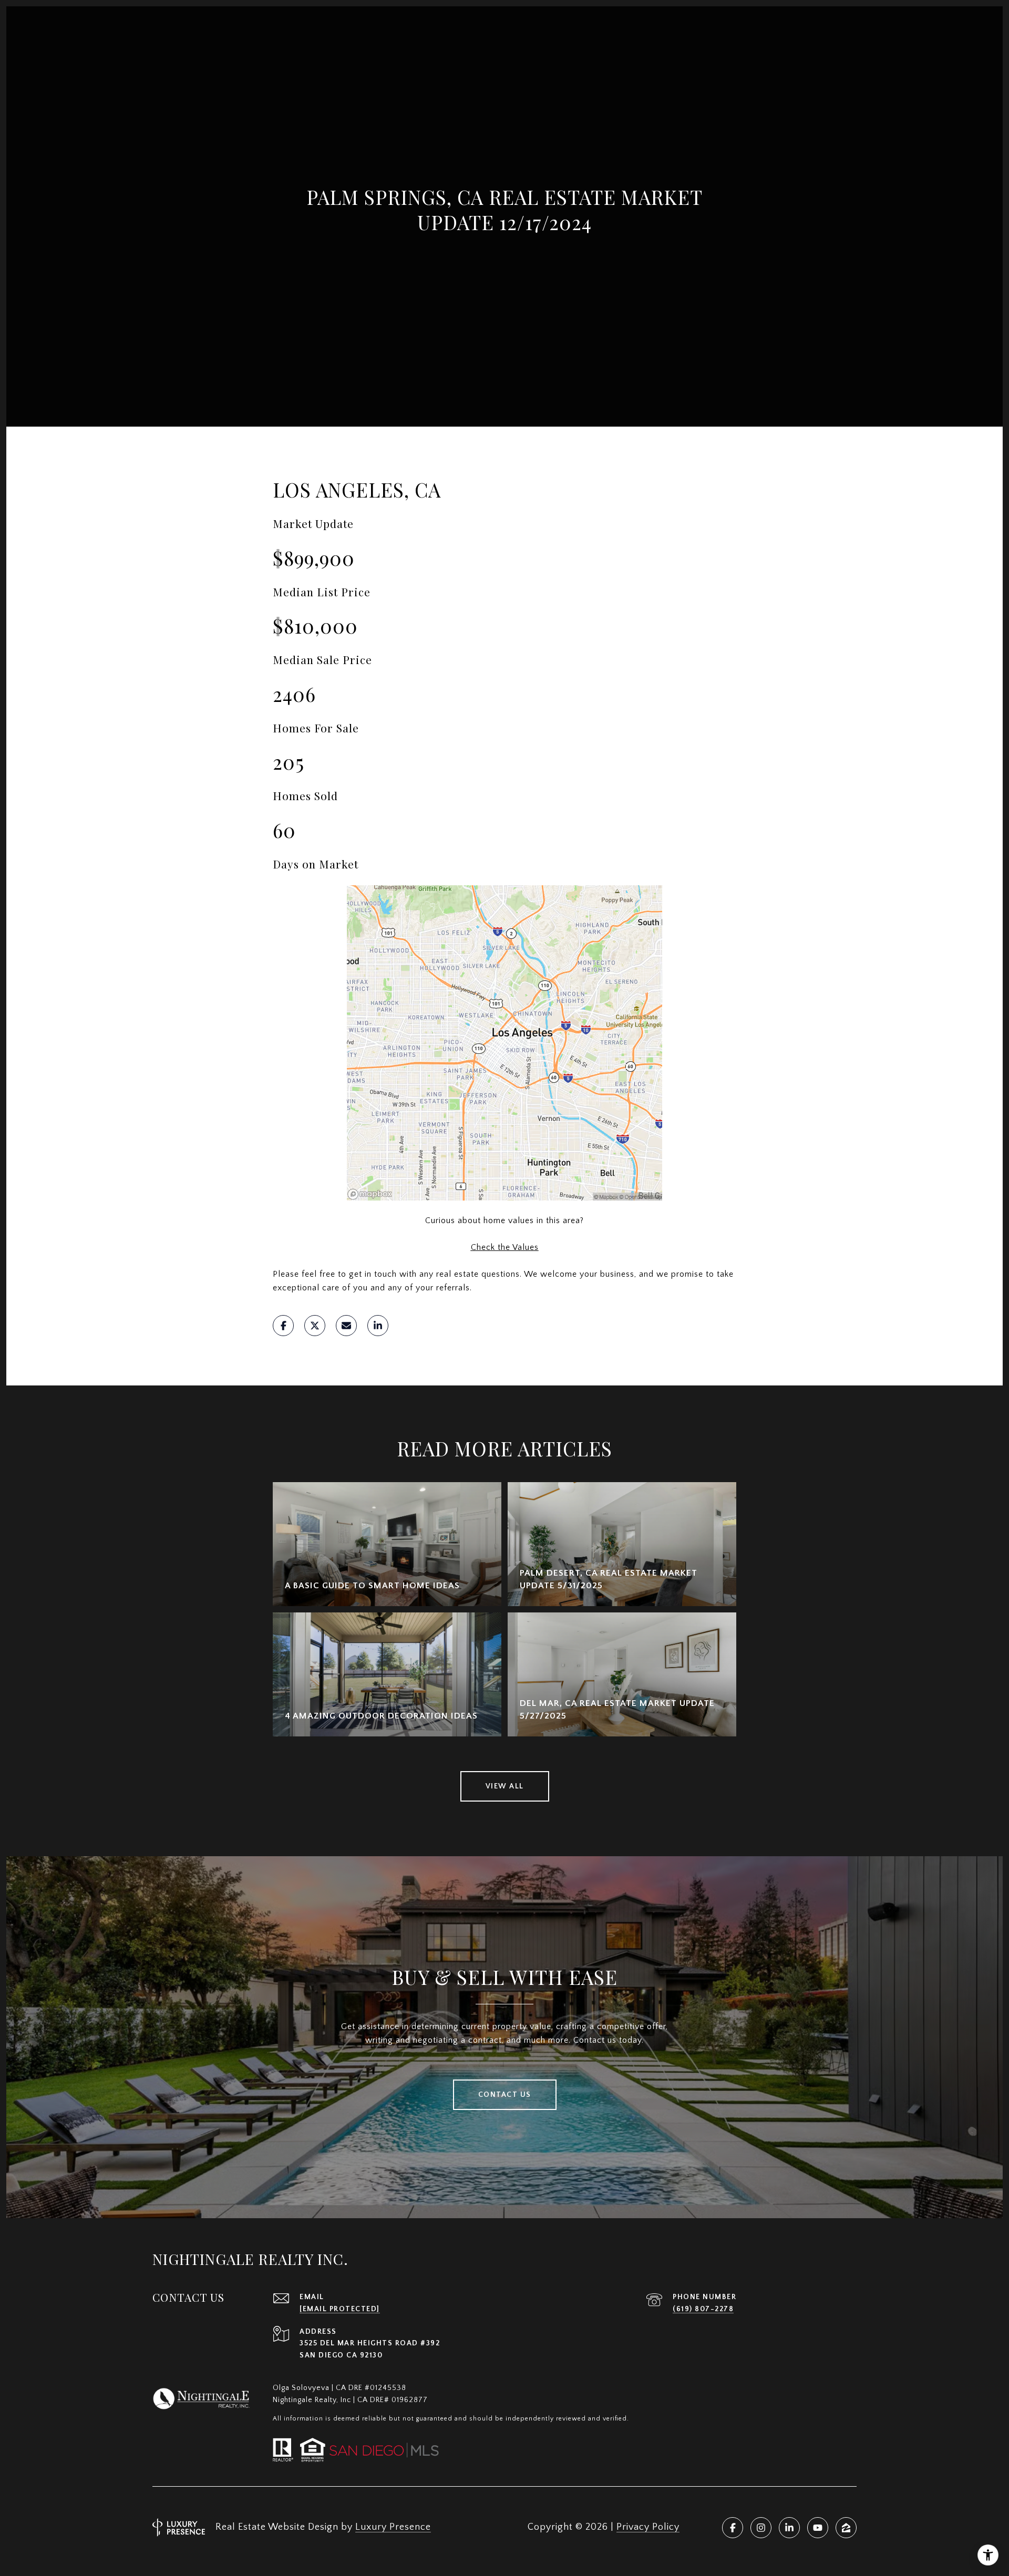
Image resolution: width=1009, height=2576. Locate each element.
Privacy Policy (648, 2527)
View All (505, 1786)
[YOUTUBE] (818, 2528)
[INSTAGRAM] (761, 2528)
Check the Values (505, 1247)
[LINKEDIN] (789, 2528)
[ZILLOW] (846, 2528)
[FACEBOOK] (733, 2528)
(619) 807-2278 (703, 2309)
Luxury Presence (393, 2527)
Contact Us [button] (505, 2095)
